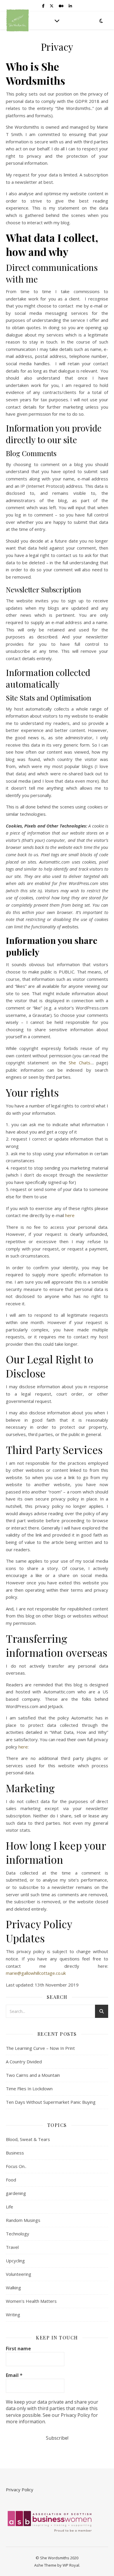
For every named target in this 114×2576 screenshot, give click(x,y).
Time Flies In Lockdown (29, 2089)
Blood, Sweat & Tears (28, 2139)
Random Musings (23, 2220)
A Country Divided (24, 2062)
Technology (18, 2234)
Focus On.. (16, 2166)
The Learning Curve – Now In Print (40, 2048)
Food (11, 2180)
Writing (13, 2315)
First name (18, 2349)
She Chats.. (80, 1063)
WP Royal (71, 2565)
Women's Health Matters (31, 2301)
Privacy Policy (20, 2490)
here (70, 1215)
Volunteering (19, 2274)
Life (9, 2207)
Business (15, 2153)
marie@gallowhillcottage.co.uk (36, 1973)
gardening (16, 2193)
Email (14, 2375)
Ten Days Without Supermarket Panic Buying (51, 2102)
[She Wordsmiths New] (18, 20)
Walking (13, 2288)
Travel (12, 2247)
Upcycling (15, 2261)
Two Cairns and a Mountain (33, 2075)
